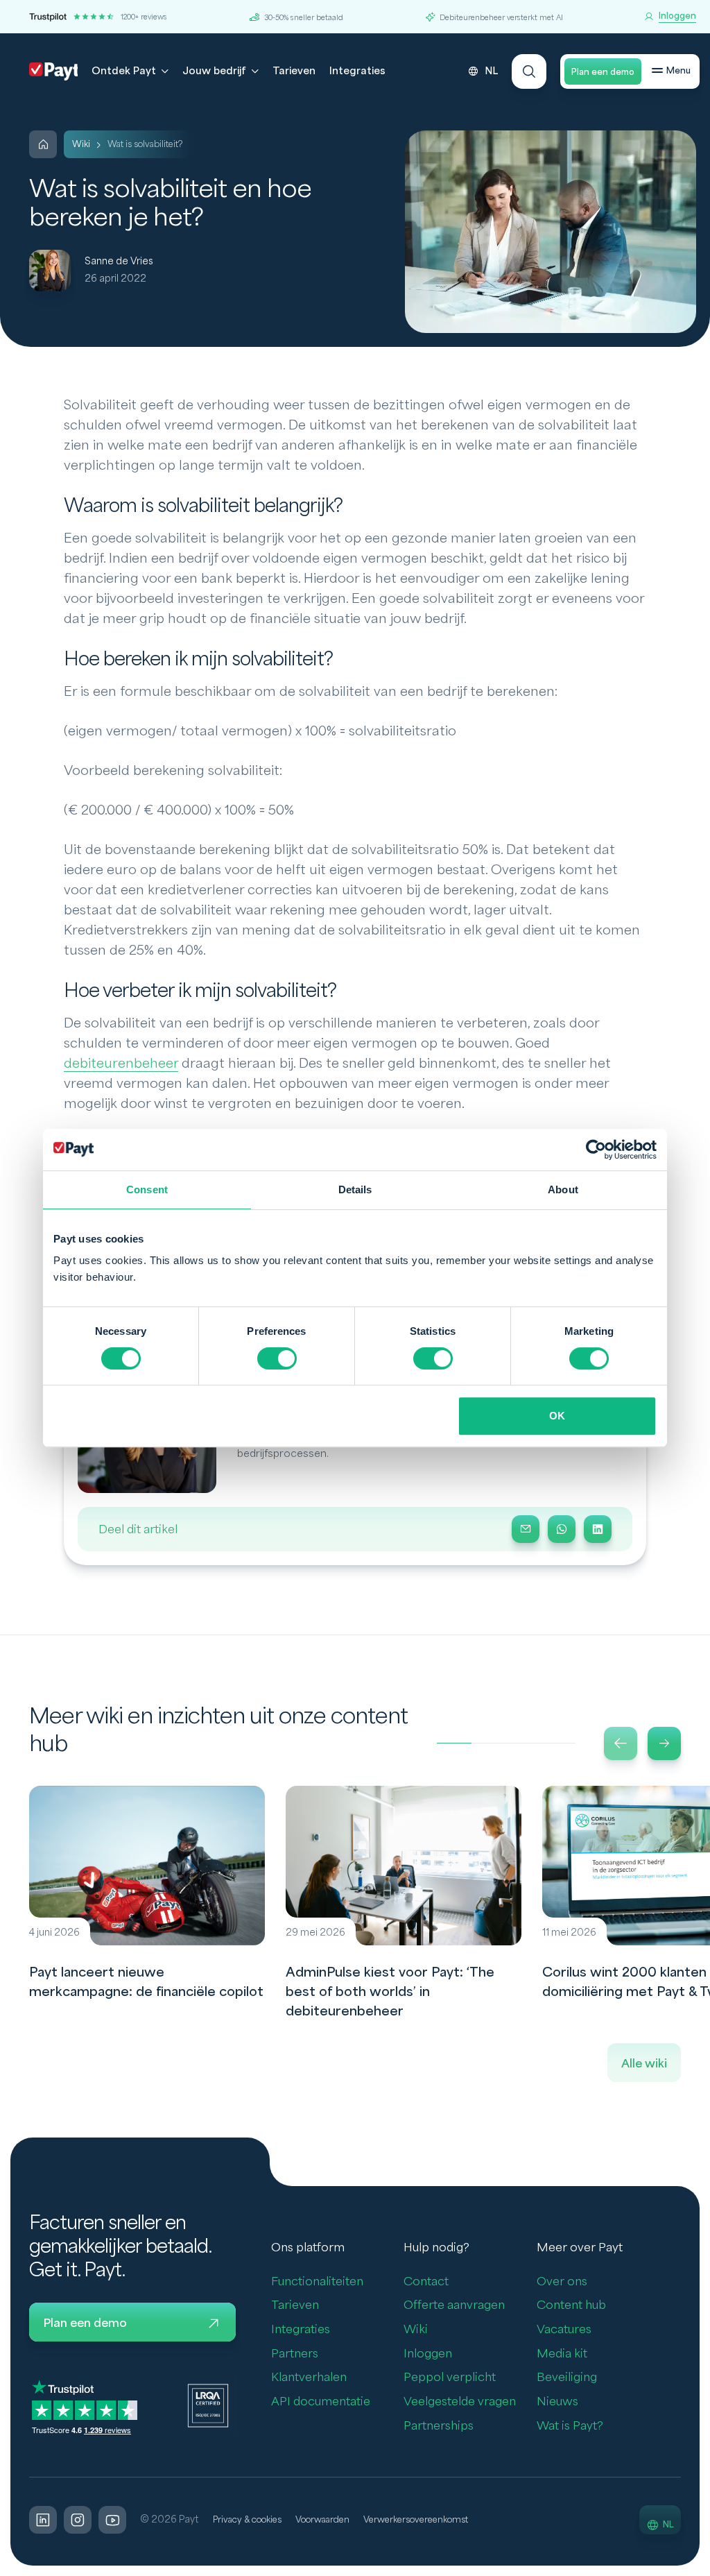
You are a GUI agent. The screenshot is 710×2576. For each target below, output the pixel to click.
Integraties (357, 71)
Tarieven (294, 71)
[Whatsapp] (562, 1529)
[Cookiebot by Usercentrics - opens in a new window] (596, 1150)
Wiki (416, 2329)
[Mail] (526, 1529)
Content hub (571, 2305)
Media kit (562, 2354)
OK (557, 1416)
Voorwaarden (322, 2520)
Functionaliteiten (317, 2281)
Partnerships (439, 2426)
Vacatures (564, 2329)
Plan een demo (603, 72)
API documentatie (321, 2402)
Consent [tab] (147, 1189)
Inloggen (428, 2354)
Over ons (562, 2281)
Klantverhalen (309, 2377)
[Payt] (53, 71)
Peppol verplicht (450, 2377)
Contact (426, 2281)
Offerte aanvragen (454, 2305)
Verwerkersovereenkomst (416, 2520)
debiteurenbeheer (121, 1064)
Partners (295, 2354)
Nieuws (557, 2402)
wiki (81, 144)
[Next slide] (664, 1743)
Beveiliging (567, 2377)
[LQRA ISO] (208, 2405)
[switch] (277, 1358)
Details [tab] (355, 1189)
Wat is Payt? (570, 2426)
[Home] (43, 144)
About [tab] (563, 1189)
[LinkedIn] (598, 1529)
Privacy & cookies (247, 2520)
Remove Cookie (701, 2568)
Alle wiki (644, 2064)
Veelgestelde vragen (460, 2402)
